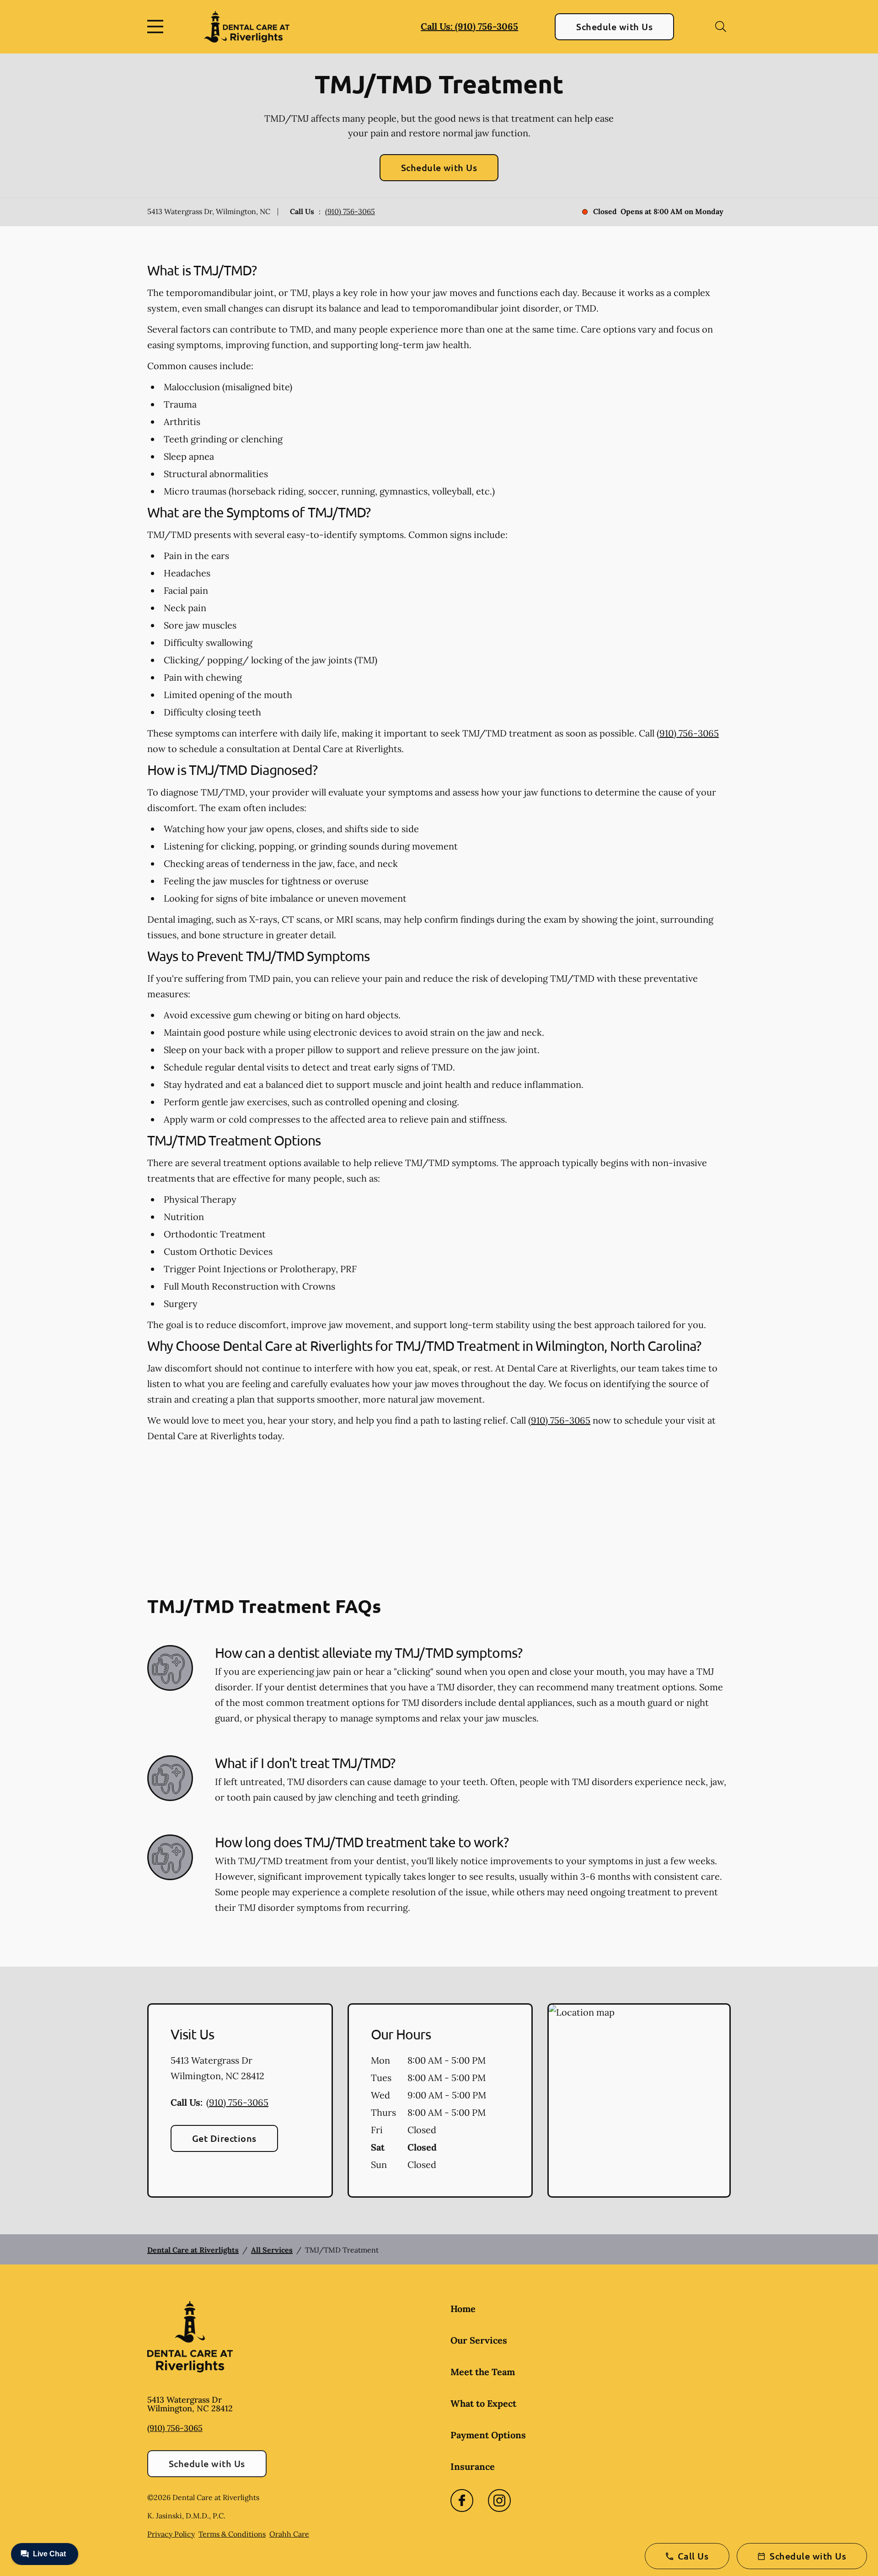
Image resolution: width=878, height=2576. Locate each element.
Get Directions (224, 2138)
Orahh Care (289, 2534)
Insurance (473, 2466)
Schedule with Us (614, 27)
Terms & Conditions (232, 2534)
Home (463, 2309)
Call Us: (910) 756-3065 (469, 26)
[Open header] (157, 27)
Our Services (479, 2340)
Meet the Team (483, 2372)
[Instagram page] (499, 2501)
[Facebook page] (462, 2501)
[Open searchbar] (721, 27)
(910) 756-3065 (350, 211)
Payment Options (488, 2435)
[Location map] (639, 2101)
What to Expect (483, 2403)
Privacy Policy (171, 2534)
